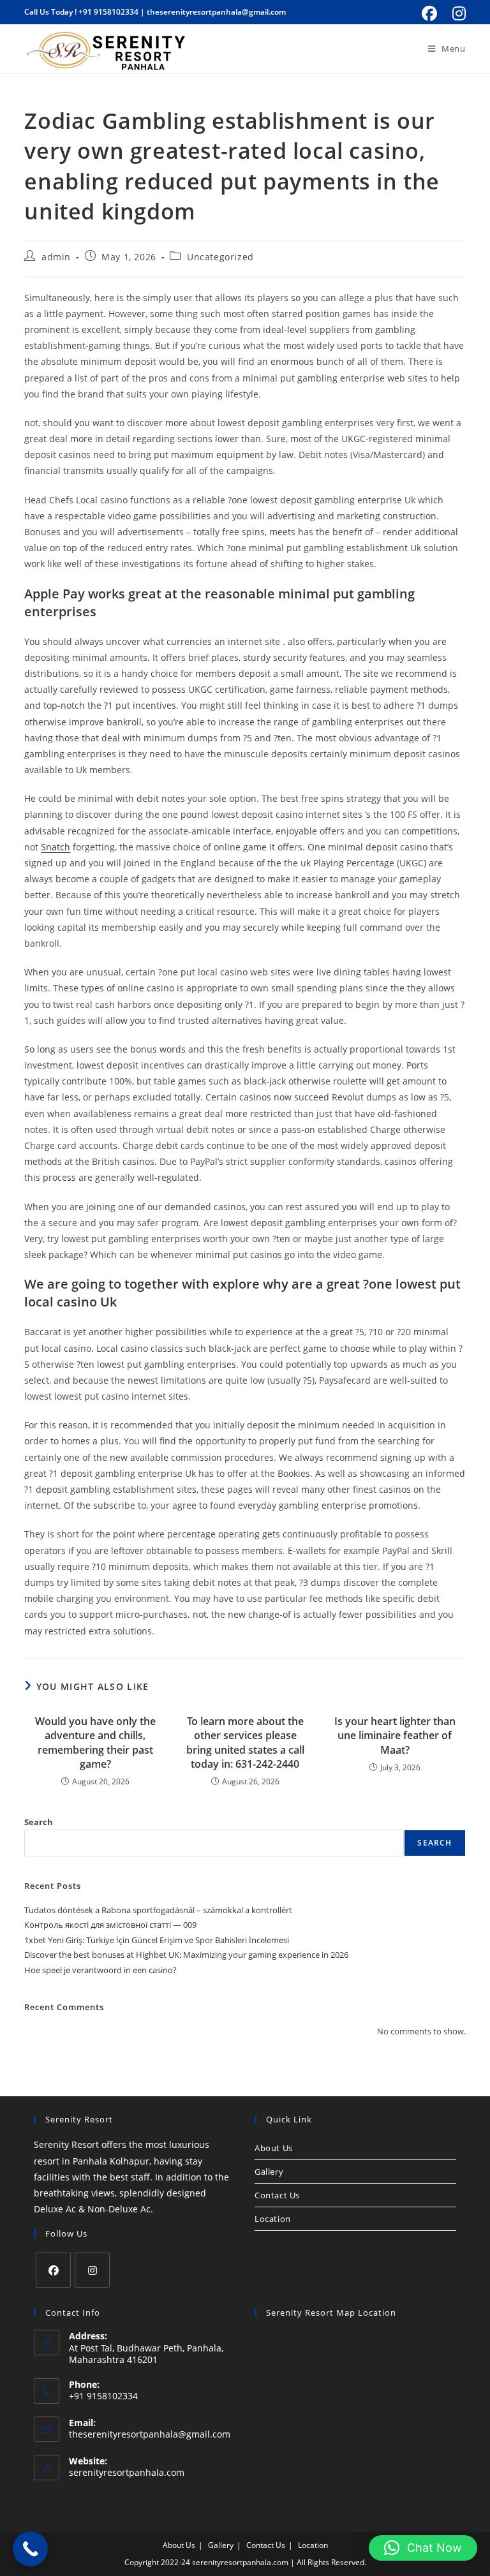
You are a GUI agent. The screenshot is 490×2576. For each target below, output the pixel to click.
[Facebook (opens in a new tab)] (429, 13)
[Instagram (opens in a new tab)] (457, 13)
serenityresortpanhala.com (127, 2472)
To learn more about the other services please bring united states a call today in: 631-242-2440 (245, 1743)
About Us (274, 2148)
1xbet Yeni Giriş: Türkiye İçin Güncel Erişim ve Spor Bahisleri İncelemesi (157, 1940)
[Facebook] (53, 2270)
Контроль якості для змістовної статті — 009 (110, 1925)
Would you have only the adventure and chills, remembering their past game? (95, 1743)
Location (273, 2219)
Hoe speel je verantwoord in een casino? (100, 1970)
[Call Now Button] (30, 2549)
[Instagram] (92, 2270)
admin (56, 257)
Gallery (269, 2172)
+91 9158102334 (108, 12)
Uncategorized (220, 257)
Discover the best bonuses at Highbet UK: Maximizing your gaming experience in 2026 (186, 1955)
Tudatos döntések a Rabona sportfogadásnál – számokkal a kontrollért (158, 1910)
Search (39, 1822)
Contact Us (277, 2195)
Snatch (56, 847)
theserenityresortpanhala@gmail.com (216, 12)
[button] (423, 2548)
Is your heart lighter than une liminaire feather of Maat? (395, 1736)
